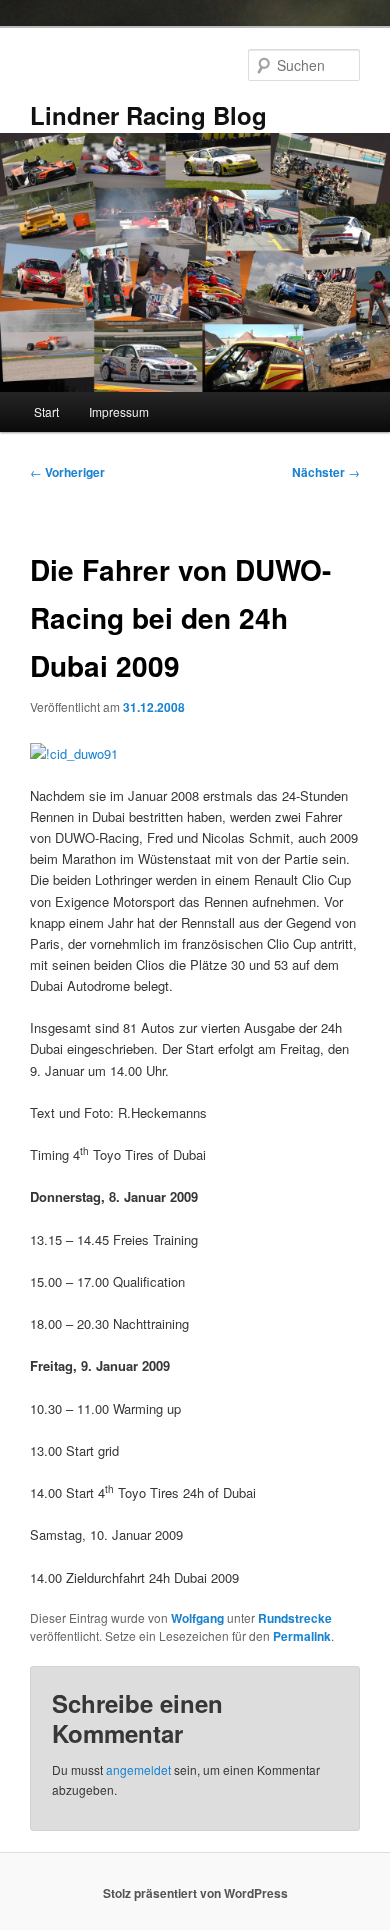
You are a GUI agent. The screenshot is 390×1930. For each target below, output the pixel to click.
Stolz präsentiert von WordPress (195, 1893)
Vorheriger (67, 472)
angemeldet (138, 1769)
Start (46, 411)
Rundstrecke (295, 1618)
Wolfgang (197, 1618)
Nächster (326, 472)
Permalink (302, 1636)
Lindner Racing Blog (148, 115)
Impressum (119, 411)
